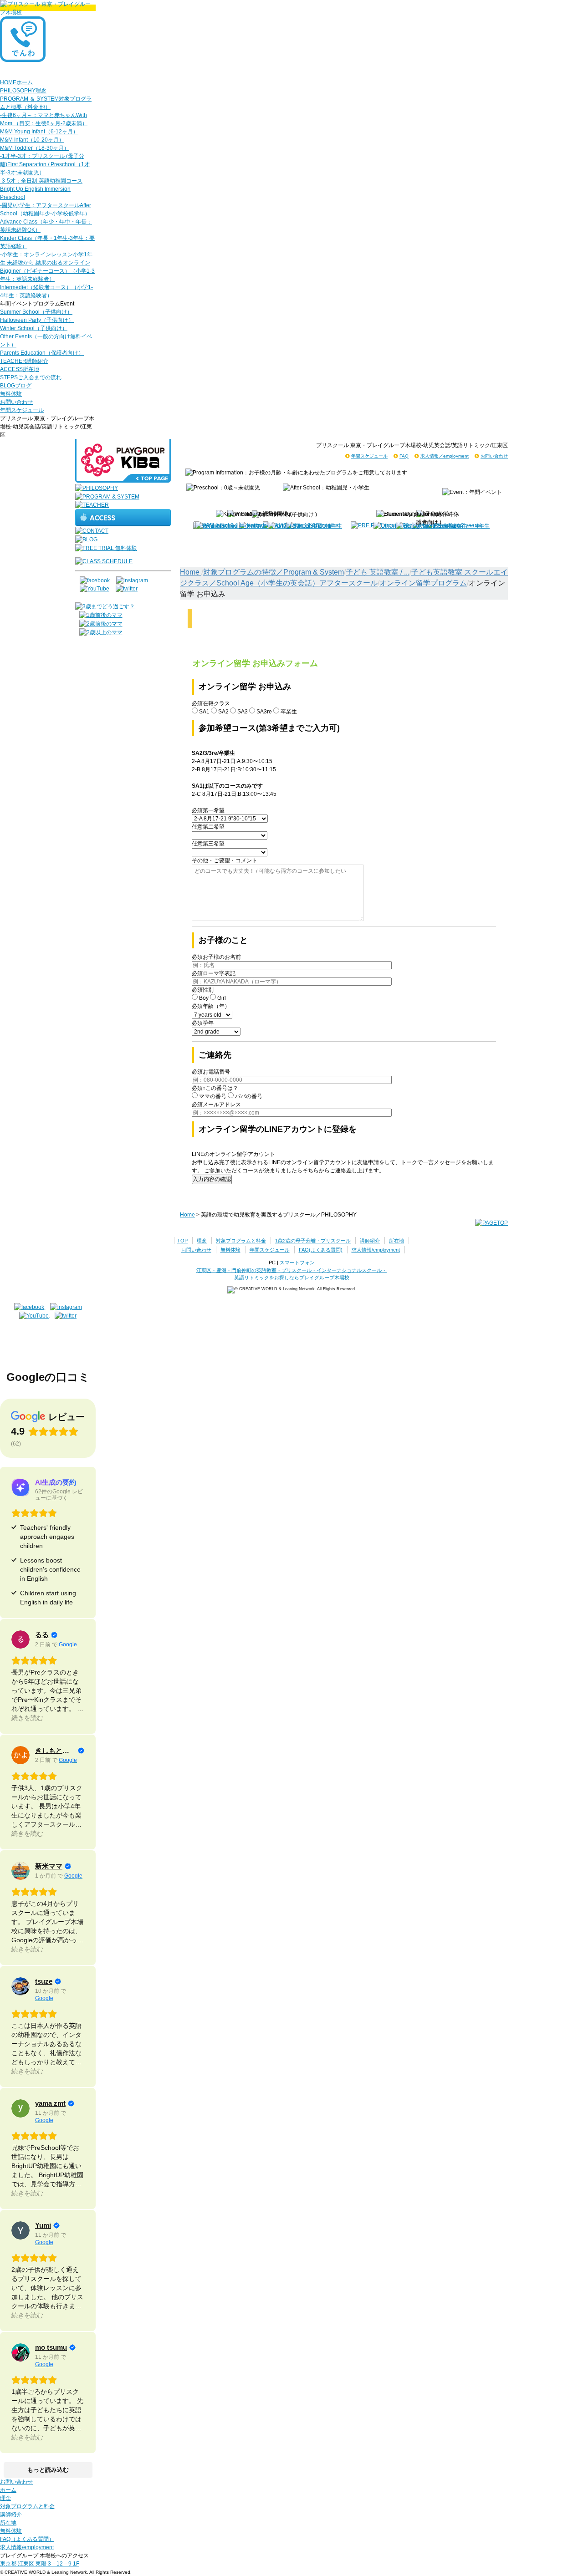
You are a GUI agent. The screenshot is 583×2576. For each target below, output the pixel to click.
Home (191, 572)
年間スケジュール (22, 410)
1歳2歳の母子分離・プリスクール (313, 1241)
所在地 (396, 1241)
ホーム (8, 2490)
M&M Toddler (35, 148)
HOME (16, 82)
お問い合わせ (16, 402)
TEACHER (24, 361)
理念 (202, 1241)
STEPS (31, 377)
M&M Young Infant (39, 132)
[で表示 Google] (20, 1639)
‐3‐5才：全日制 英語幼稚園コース (41, 189)
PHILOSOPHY (23, 91)
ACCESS (20, 369)
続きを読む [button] (27, 1718)
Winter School (34, 328)
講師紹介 (370, 1241)
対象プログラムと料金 (241, 1241)
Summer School (36, 312)
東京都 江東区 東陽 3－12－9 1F (40, 2564)
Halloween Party (37, 320)
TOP (182, 1241)
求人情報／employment (445, 456)
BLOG (16, 386)
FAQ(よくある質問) (321, 1250)
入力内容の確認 (212, 1179)
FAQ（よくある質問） (27, 2539)
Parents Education (42, 353)
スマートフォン (297, 1263)
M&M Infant (32, 140)
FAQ (404, 456)
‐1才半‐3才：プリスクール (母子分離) (45, 164)
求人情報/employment (376, 1250)
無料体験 (11, 394)
